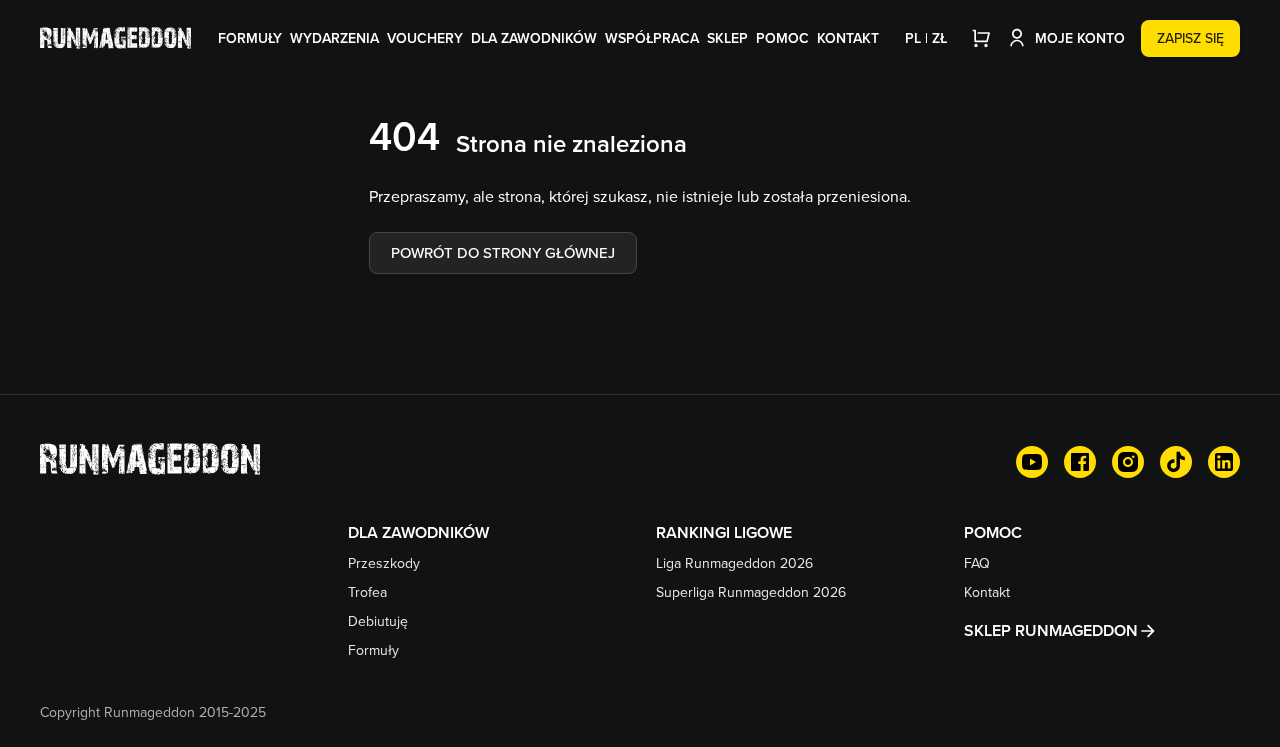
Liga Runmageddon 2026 (734, 563)
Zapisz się (1190, 38)
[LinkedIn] (1224, 462)
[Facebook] (1080, 462)
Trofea (367, 592)
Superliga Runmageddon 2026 (751, 592)
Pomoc (782, 38)
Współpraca (652, 38)
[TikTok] (1176, 462)
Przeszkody (384, 563)
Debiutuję (378, 621)
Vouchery (425, 38)
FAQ (977, 563)
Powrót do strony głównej (503, 252)
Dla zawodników (534, 38)
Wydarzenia (334, 38)
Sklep (727, 38)
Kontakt (848, 38)
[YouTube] (1032, 462)
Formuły (250, 38)
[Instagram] (1128, 462)
